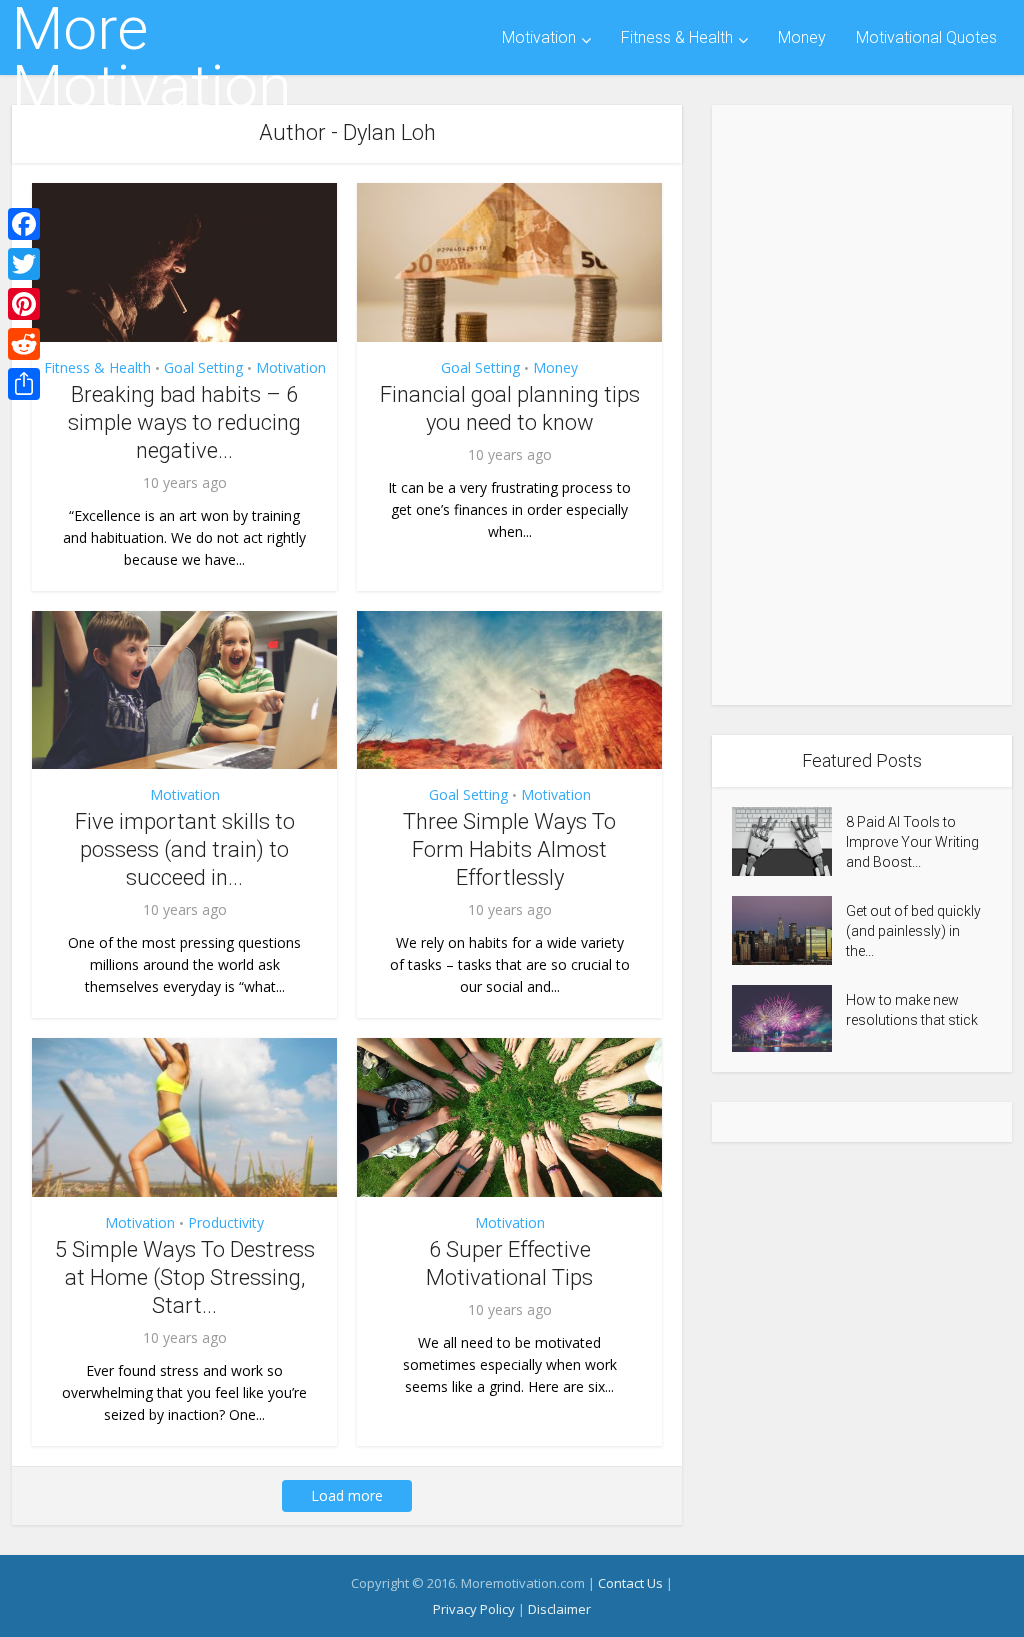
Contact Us (630, 1583)
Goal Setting (203, 367)
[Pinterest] (24, 304)
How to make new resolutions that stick (912, 1010)
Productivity (226, 1222)
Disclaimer (559, 1609)
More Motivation (151, 58)
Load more (347, 1495)
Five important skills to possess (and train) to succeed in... (185, 849)
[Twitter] (24, 264)
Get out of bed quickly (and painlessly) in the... (913, 931)
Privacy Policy (474, 1609)
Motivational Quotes (926, 37)
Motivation (539, 37)
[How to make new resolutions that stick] (789, 1018)
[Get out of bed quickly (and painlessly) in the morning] (789, 930)
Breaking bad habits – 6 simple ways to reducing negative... (184, 422)
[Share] (24, 384)
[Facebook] (24, 224)
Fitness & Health (677, 37)
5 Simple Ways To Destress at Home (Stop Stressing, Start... (185, 1277)
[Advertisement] (862, 405)
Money (802, 37)
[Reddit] (24, 344)
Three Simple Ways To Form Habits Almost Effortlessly (509, 849)
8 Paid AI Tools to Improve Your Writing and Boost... (912, 842)
